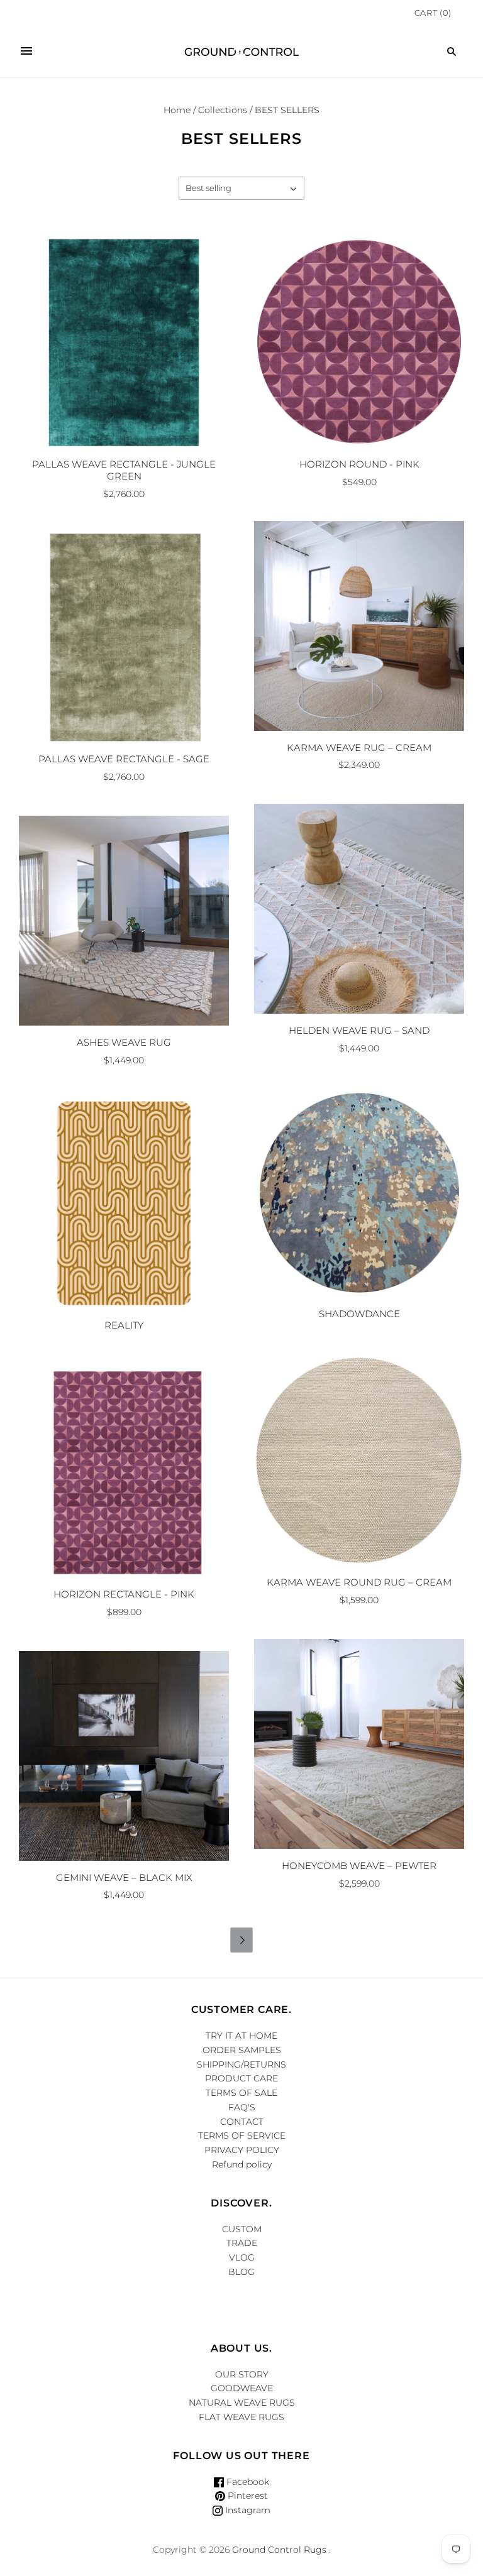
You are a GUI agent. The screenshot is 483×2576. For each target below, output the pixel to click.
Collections (223, 110)
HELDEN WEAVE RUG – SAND (359, 1030)
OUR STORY (242, 2374)
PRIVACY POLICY (242, 2150)
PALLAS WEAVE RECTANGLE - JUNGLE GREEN (124, 470)
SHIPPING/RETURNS (241, 2064)
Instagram (247, 2510)
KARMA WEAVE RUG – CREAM (359, 748)
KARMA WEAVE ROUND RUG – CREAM (359, 1582)
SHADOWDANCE (359, 1314)
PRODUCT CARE (241, 2078)
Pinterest (247, 2496)
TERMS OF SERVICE (242, 2135)
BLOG (241, 2272)
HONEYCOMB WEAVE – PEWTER (359, 1866)
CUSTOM (242, 2229)
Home (177, 110)
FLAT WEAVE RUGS (241, 2417)
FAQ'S (242, 2107)
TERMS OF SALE (241, 2093)
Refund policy (242, 2164)
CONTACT (242, 2122)
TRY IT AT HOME (241, 2036)
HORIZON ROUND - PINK (359, 464)
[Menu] (26, 52)
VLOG (242, 2257)
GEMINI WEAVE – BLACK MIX (124, 1877)
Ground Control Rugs (279, 2550)
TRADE (242, 2243)
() (433, 13)
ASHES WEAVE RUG (124, 1042)
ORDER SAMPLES (242, 2050)
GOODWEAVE (242, 2388)
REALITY (124, 1325)
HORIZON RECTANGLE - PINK (124, 1594)
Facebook (247, 2482)
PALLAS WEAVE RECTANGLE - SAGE (124, 759)
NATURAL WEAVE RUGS (242, 2403)
